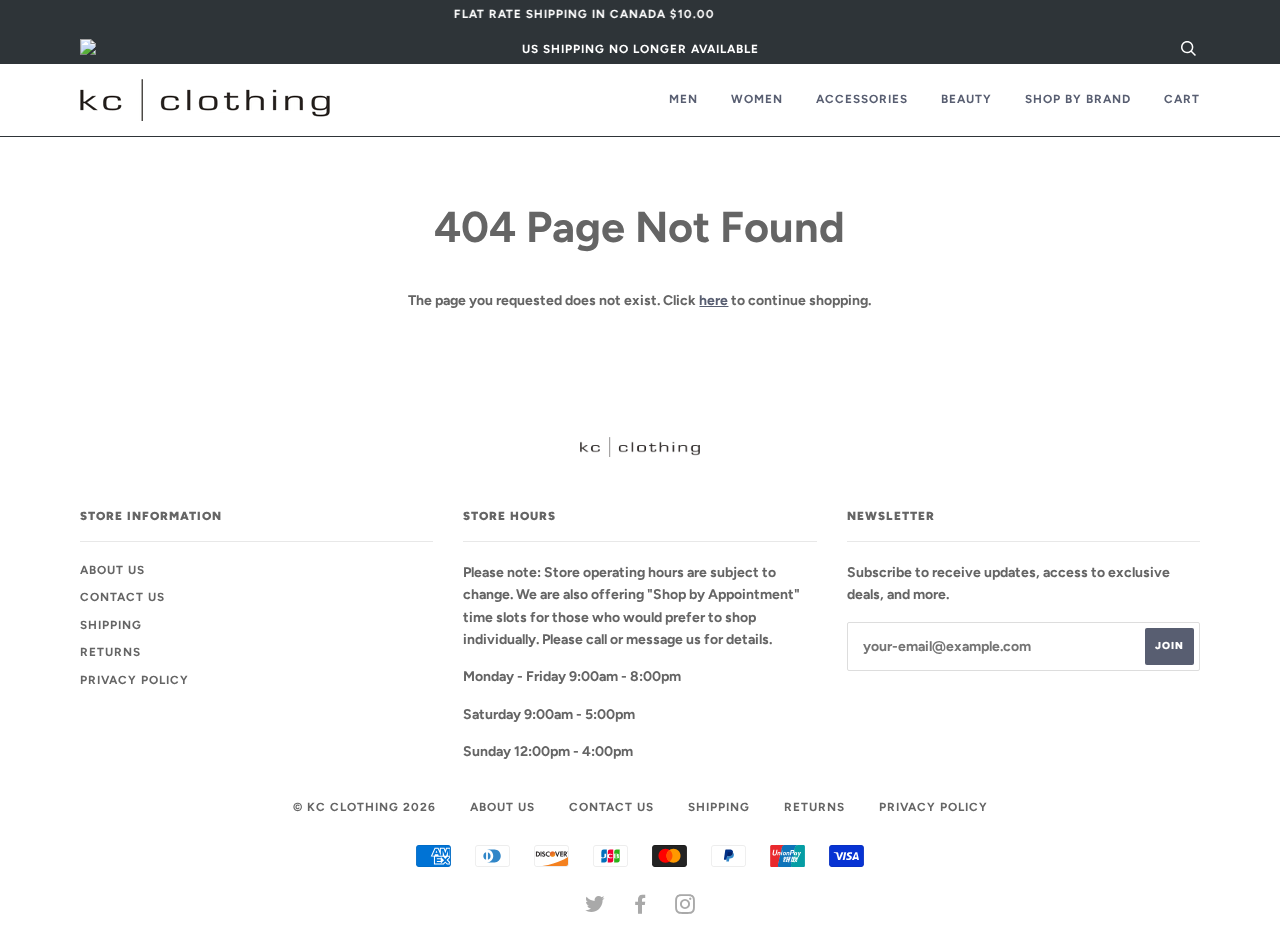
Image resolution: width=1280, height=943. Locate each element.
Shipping (111, 625)
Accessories (862, 99)
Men (683, 99)
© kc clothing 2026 (364, 807)
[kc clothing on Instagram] (685, 908)
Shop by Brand (1078, 99)
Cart (1182, 99)
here (713, 300)
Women (757, 99)
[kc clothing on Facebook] (640, 908)
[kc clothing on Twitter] (595, 908)
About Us (112, 570)
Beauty (966, 99)
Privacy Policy (134, 680)
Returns (110, 652)
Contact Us (122, 597)
